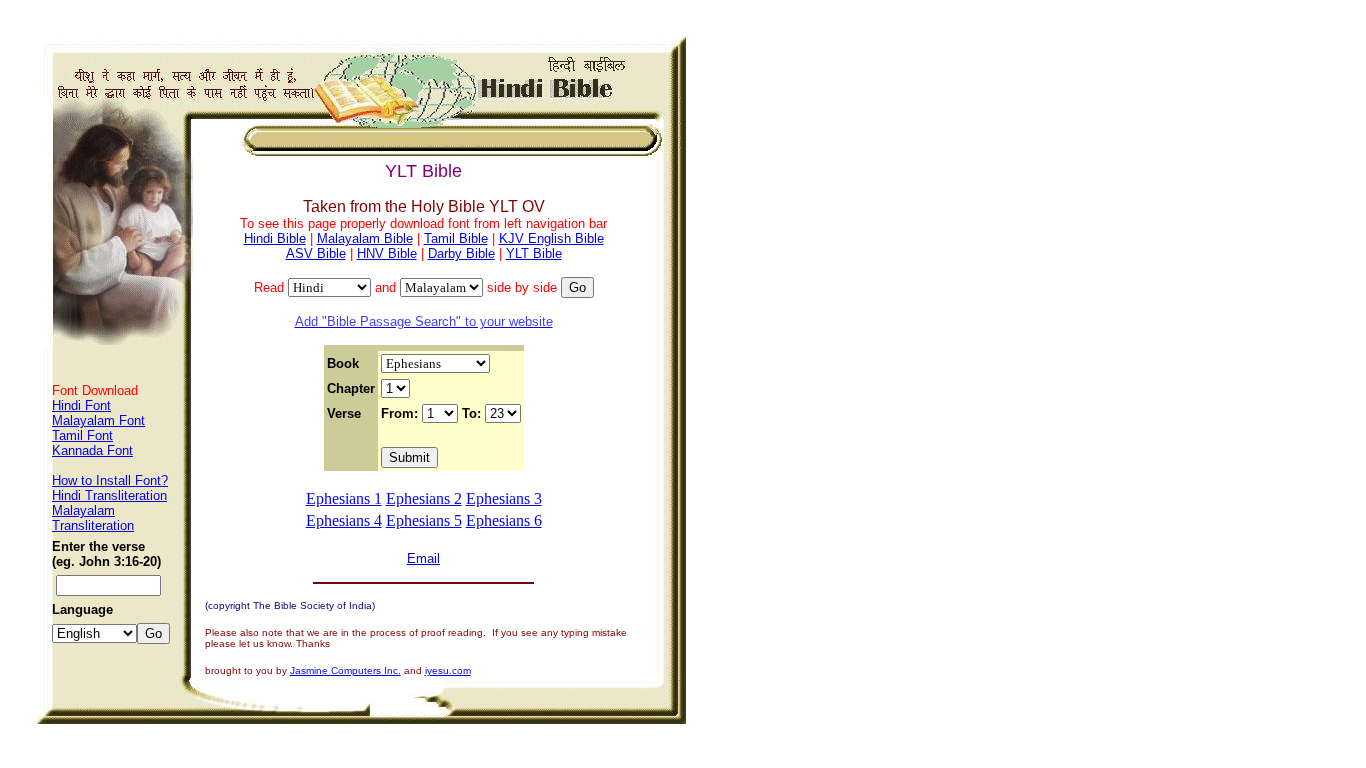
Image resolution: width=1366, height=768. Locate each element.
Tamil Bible (456, 238)
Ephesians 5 (424, 520)
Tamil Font (82, 435)
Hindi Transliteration (109, 495)
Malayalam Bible (365, 238)
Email (423, 558)
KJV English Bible (551, 238)
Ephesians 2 (424, 498)
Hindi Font (81, 405)
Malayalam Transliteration (93, 518)
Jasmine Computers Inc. (345, 670)
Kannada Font (92, 450)
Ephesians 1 (344, 498)
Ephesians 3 (504, 498)
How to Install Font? (110, 480)
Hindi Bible (275, 238)
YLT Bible (534, 253)
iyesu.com (448, 670)
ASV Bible (316, 253)
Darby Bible (461, 253)
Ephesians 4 (344, 520)
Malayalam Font (98, 420)
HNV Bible (387, 253)
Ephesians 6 (504, 520)
